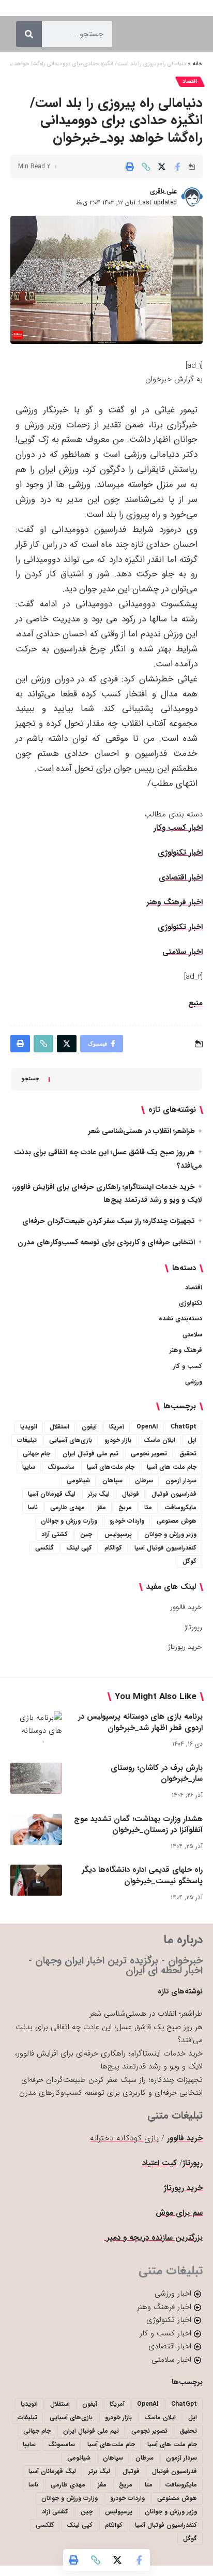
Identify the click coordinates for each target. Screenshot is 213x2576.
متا (148, 1507)
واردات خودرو (127, 1521)
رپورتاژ (193, 1627)
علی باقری (163, 191)
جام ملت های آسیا (172, 1467)
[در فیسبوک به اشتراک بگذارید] (178, 167)
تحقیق (188, 1454)
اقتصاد (190, 81)
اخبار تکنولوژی (180, 853)
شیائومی (78, 1480)
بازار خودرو (118, 1440)
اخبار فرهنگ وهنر (174, 902)
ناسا (33, 1507)
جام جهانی (36, 1454)
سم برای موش (179, 2213)
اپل (192, 1440)
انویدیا (29, 1427)
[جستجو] (29, 34)
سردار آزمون (181, 1480)
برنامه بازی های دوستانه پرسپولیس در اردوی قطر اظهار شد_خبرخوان (140, 1722)
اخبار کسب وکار (178, 828)
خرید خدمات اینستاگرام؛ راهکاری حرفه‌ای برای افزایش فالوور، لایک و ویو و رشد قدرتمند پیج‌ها (109, 2060)
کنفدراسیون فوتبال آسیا (165, 1548)
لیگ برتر (99, 1494)
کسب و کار (188, 1366)
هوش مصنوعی (177, 1521)
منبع (195, 1003)
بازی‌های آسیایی (71, 1440)
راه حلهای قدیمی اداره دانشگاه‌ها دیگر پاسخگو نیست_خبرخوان (142, 1875)
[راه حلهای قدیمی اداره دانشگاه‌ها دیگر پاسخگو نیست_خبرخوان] (36, 1880)
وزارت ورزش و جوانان (69, 1521)
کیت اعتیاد (159, 2163)
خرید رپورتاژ (185, 1647)
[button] (146, 167)
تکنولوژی (191, 1303)
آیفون (89, 1427)
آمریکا (117, 1427)
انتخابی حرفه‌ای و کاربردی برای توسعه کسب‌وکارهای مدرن (106, 1242)
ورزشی (194, 1382)
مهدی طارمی (67, 1507)
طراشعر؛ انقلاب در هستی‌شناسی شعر (142, 1131)
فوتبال (131, 1494)
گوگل (189, 1561)
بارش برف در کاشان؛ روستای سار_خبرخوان (157, 1774)
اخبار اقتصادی (181, 877)
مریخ (125, 1507)
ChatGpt (184, 1427)
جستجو (30, 1079)
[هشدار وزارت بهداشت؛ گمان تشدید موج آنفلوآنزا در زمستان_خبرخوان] (36, 1829)
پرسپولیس (118, 1534)
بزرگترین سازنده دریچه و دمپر (153, 2238)
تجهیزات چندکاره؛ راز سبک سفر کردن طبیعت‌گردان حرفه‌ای (109, 1221)
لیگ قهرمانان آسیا (52, 1494)
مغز (102, 1507)
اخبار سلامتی (182, 952)
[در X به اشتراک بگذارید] (162, 167)
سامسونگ (61, 1467)
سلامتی (192, 1335)
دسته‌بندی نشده (180, 1319)
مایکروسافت (180, 1507)
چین (86, 1534)
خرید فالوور (186, 1607)
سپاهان (112, 1480)
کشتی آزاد (55, 1534)
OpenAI (147, 1427)
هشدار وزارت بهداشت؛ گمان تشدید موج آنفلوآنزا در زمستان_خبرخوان (138, 1825)
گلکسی (44, 1548)
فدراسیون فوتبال (174, 1494)
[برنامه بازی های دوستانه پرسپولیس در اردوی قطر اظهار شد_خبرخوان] (36, 1727)
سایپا (29, 1467)
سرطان (144, 1480)
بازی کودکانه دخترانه (124, 2138)
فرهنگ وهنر (186, 1350)
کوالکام (113, 1548)
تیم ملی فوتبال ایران (90, 1454)
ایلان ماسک (159, 1440)
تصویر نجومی (149, 1454)
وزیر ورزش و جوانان (170, 1534)
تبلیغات (27, 1440)
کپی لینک (79, 1548)
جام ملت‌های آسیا (111, 1467)
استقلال (59, 1427)
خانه (198, 64)
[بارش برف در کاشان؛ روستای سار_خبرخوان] (36, 1778)
